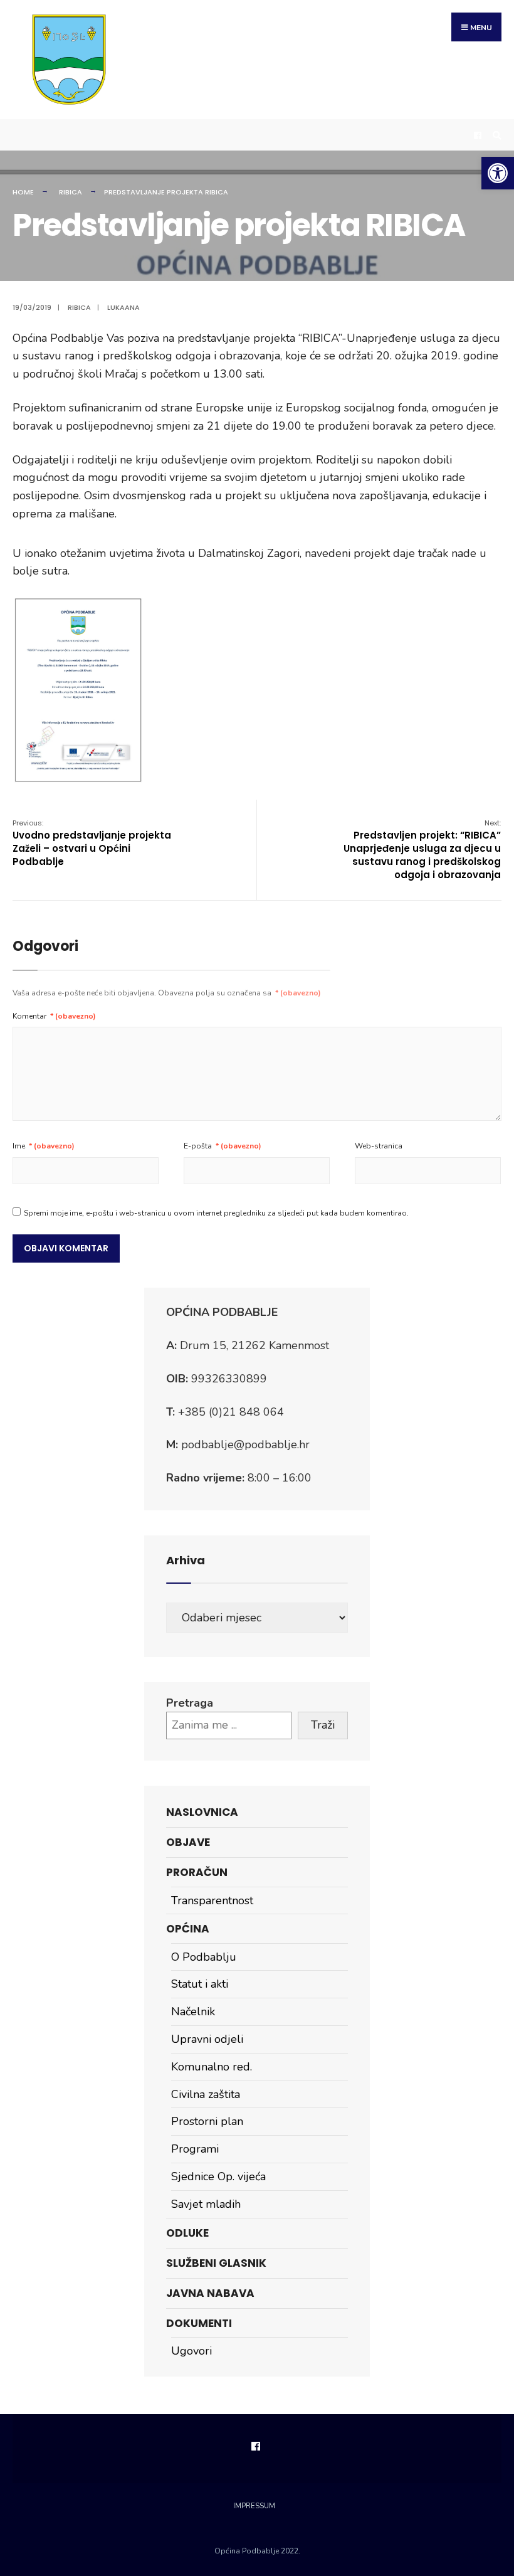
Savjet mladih (206, 2204)
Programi (195, 2149)
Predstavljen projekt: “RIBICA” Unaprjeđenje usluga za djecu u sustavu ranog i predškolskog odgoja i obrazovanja (422, 850)
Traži (323, 1725)
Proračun (197, 1872)
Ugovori (191, 2351)
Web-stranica (379, 1146)
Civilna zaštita (206, 2094)
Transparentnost (212, 1900)
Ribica (71, 192)
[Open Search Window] (495, 135)
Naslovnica (202, 1812)
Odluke (187, 2233)
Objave (188, 1842)
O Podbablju (204, 1957)
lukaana (123, 307)
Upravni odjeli (207, 2039)
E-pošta (223, 1146)
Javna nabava (210, 2293)
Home (23, 192)
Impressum (254, 2506)
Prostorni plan (207, 2121)
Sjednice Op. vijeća (218, 2176)
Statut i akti (200, 1984)
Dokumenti (199, 2323)
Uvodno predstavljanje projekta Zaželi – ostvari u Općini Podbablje (92, 843)
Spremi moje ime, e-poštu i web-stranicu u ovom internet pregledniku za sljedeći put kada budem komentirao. (216, 1213)
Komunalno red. (212, 2067)
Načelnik (193, 2012)
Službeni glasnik (216, 2263)
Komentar (54, 1016)
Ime (44, 1146)
